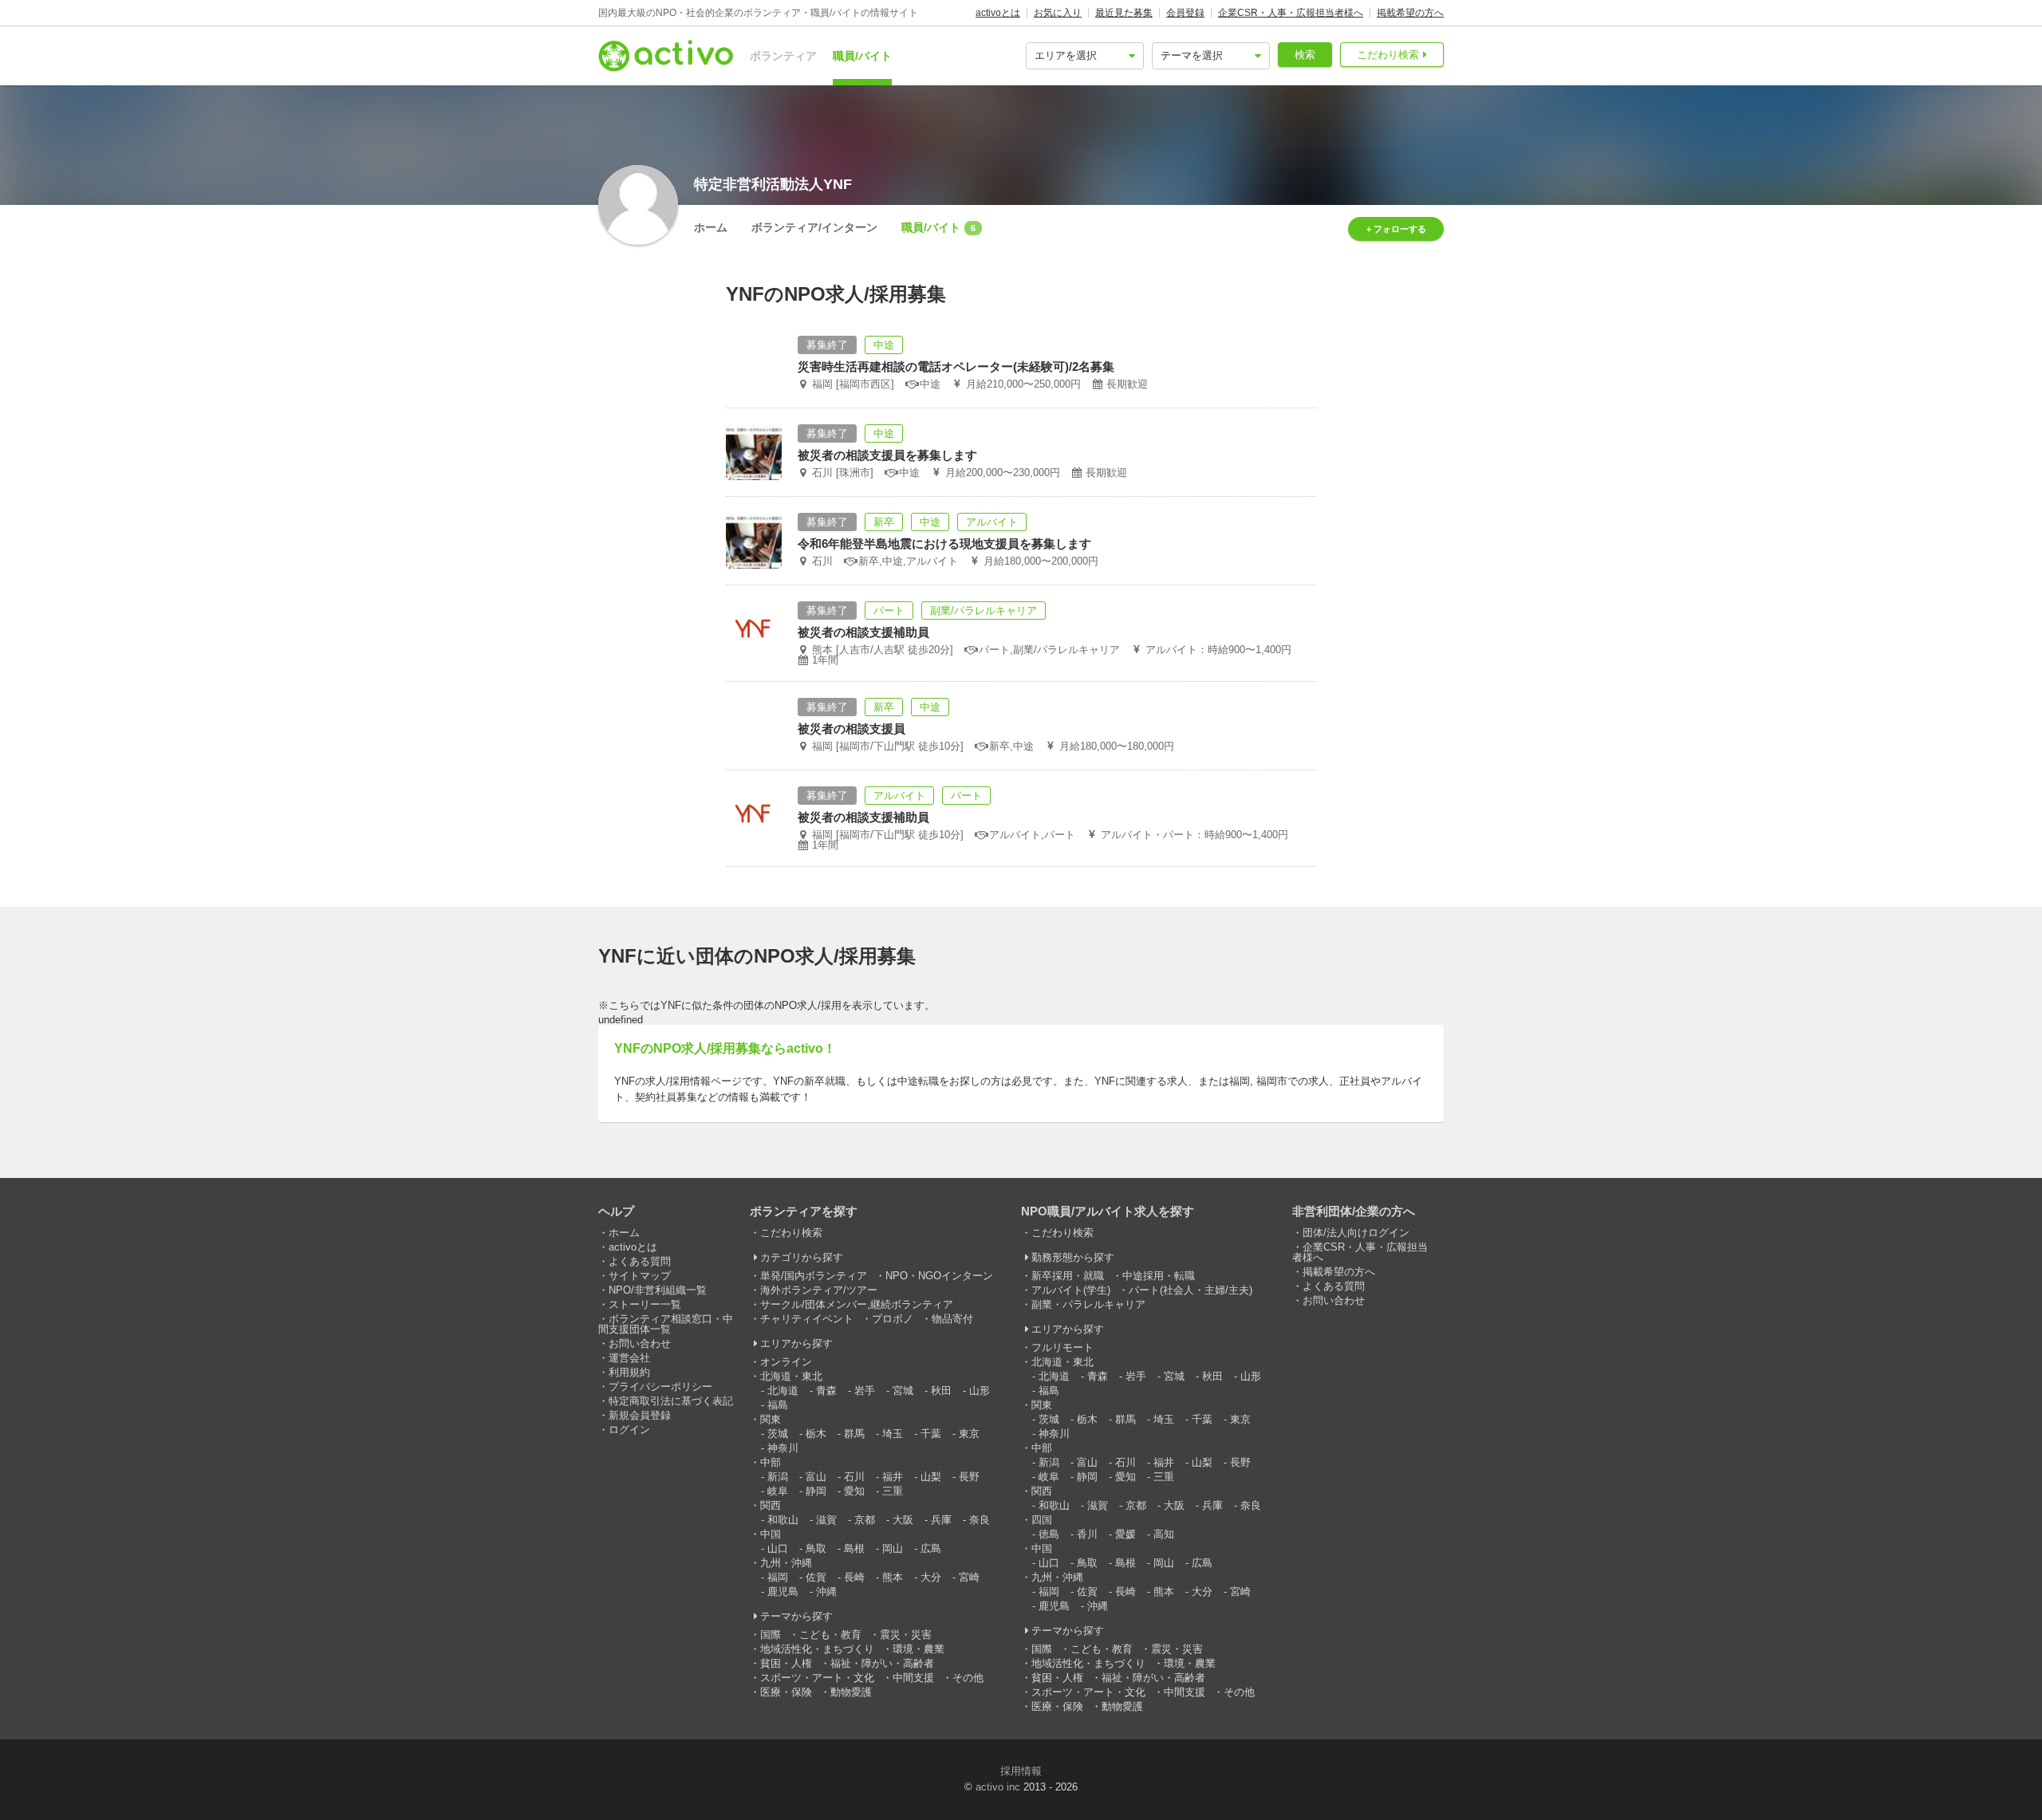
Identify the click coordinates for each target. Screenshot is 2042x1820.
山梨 (931, 1477)
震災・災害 (906, 1635)
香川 (1087, 1534)
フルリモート (1062, 1347)
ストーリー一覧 (645, 1304)
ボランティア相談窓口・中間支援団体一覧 (666, 1324)
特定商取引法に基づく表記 (671, 1401)
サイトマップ (640, 1276)
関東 (771, 1419)
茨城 (778, 1434)
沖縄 (826, 1592)
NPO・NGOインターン (939, 1276)
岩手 (865, 1391)
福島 (778, 1405)
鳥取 (816, 1548)
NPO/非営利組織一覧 (658, 1290)
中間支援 (913, 1678)
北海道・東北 (791, 1376)
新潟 (778, 1477)
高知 (1164, 1534)
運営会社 (629, 1358)
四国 (1042, 1520)
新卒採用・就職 (1068, 1276)
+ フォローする (1396, 229)
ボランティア (783, 56)
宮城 (903, 1391)
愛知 (854, 1491)
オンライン (786, 1362)
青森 (826, 1391)
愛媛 (1125, 1534)
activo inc (998, 1787)
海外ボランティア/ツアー (819, 1290)
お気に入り (1058, 13)
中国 (771, 1534)
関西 (771, 1505)
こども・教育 (830, 1635)
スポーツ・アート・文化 (817, 1678)
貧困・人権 (786, 1663)
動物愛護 (851, 1692)
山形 (980, 1391)
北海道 (783, 1391)
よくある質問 (640, 1261)
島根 (854, 1548)
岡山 (893, 1548)
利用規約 (629, 1372)
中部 (771, 1462)
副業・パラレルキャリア (1088, 1304)
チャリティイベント (807, 1319)
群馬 (854, 1434)
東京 (969, 1434)
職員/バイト (862, 56)
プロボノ (893, 1319)
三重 (893, 1491)
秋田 (941, 1391)
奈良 (980, 1520)
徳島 (1049, 1534)
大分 (931, 1577)
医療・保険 (786, 1692)
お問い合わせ (640, 1343)
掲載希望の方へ (1410, 13)
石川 (854, 1477)
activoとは (998, 13)
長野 (969, 1477)
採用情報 (1021, 1771)
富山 (816, 1477)
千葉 (931, 1434)
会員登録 (1185, 13)
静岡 (816, 1491)
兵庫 (941, 1520)
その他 (968, 1678)
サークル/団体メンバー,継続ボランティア (857, 1304)
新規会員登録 (640, 1415)
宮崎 (969, 1577)
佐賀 (816, 1577)
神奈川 (783, 1448)
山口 (778, 1548)
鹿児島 (783, 1592)
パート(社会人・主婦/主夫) (1191, 1290)
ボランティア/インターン (814, 227)
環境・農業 (919, 1649)
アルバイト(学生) (1071, 1290)
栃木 (816, 1434)
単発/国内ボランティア (814, 1276)
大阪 (903, 1520)
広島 (931, 1548)
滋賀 (826, 1520)
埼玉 (893, 1434)
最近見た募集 (1124, 13)
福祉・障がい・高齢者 (882, 1663)
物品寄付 (952, 1319)
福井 (893, 1477)
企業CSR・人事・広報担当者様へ (1291, 13)
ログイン (629, 1430)
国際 (771, 1635)
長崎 (854, 1577)
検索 (1305, 55)
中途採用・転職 (1159, 1276)
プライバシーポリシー (660, 1387)
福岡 (778, 1577)
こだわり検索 (1388, 55)
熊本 (893, 1577)
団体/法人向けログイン (1356, 1233)
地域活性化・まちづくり (817, 1649)
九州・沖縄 (786, 1563)
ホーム (711, 227)
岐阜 (778, 1491)
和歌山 (783, 1520)
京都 (865, 1520)
